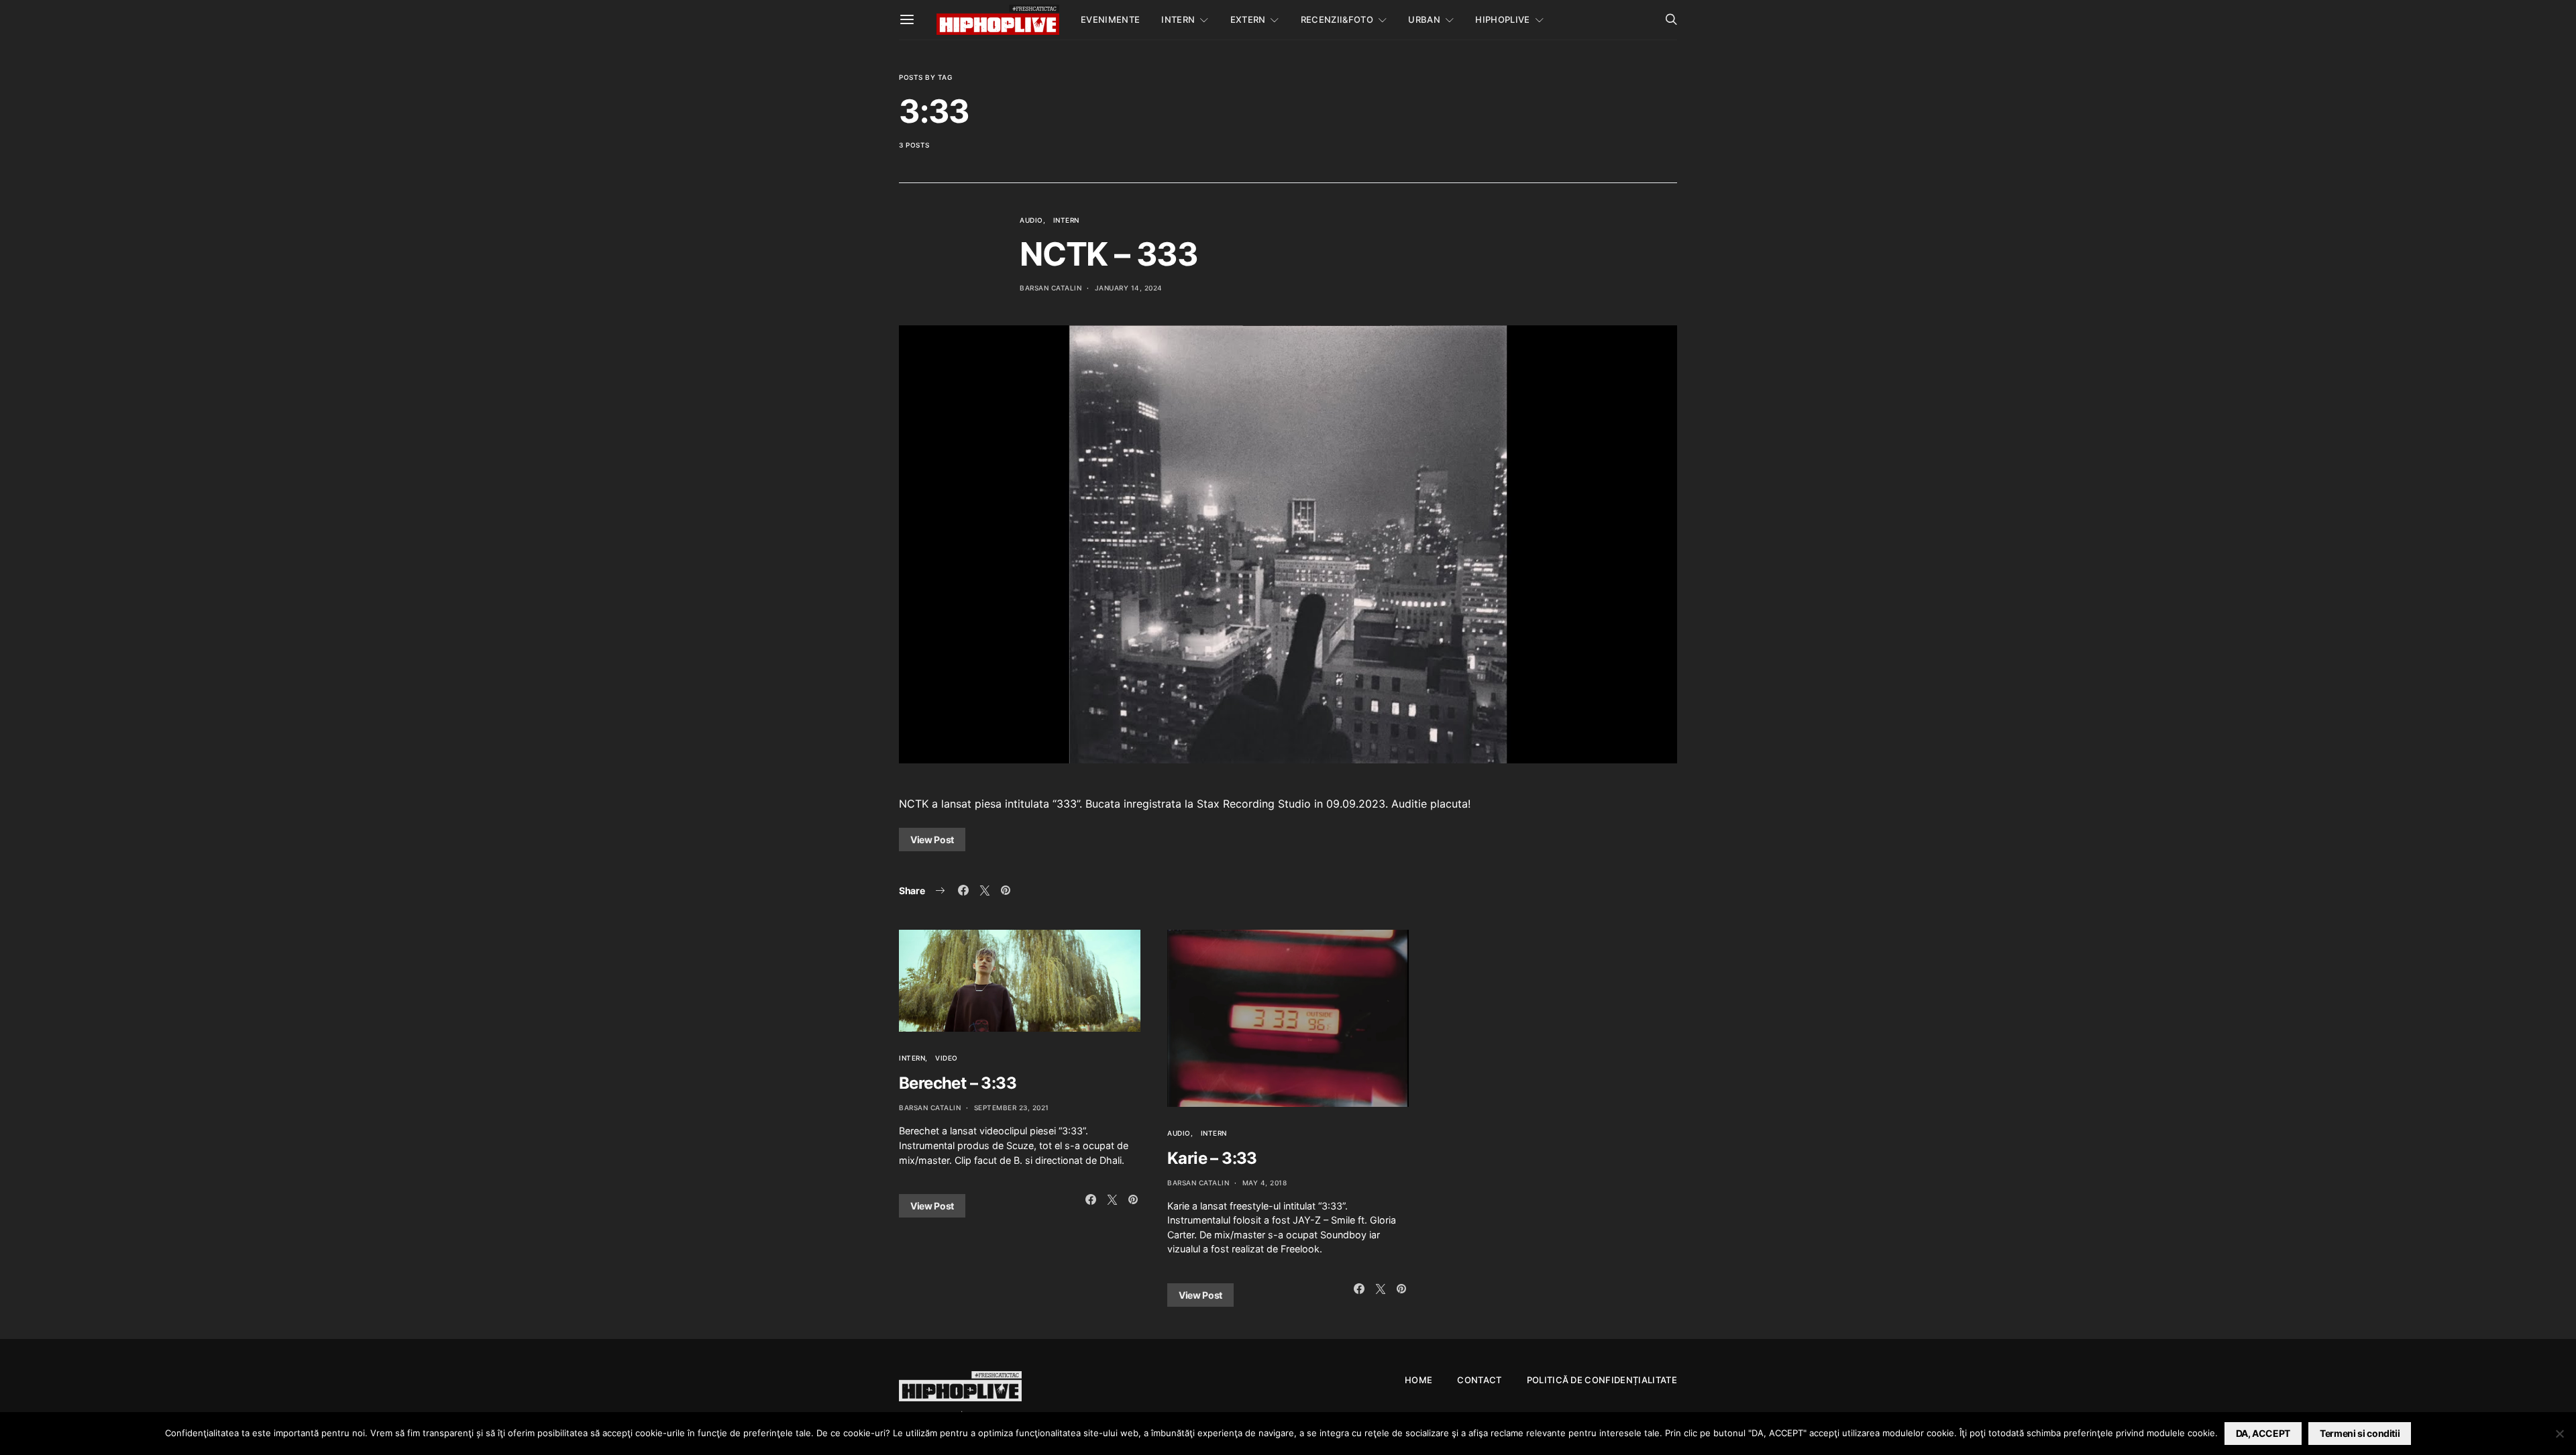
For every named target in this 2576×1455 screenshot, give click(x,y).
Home (1418, 1380)
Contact (1479, 1380)
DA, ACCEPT (2263, 1433)
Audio (1031, 220)
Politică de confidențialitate (1602, 1380)
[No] (2559, 1434)
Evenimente (1110, 19)
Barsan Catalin (1051, 288)
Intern (1178, 19)
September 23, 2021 (1012, 1108)
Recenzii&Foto (1337, 19)
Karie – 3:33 (1212, 1158)
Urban (1424, 19)
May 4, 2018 (1265, 1183)
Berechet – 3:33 (958, 1083)
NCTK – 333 (1109, 254)
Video (947, 1058)
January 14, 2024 (1129, 288)
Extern (1248, 19)
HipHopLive (1502, 19)
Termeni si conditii (2360, 1433)
